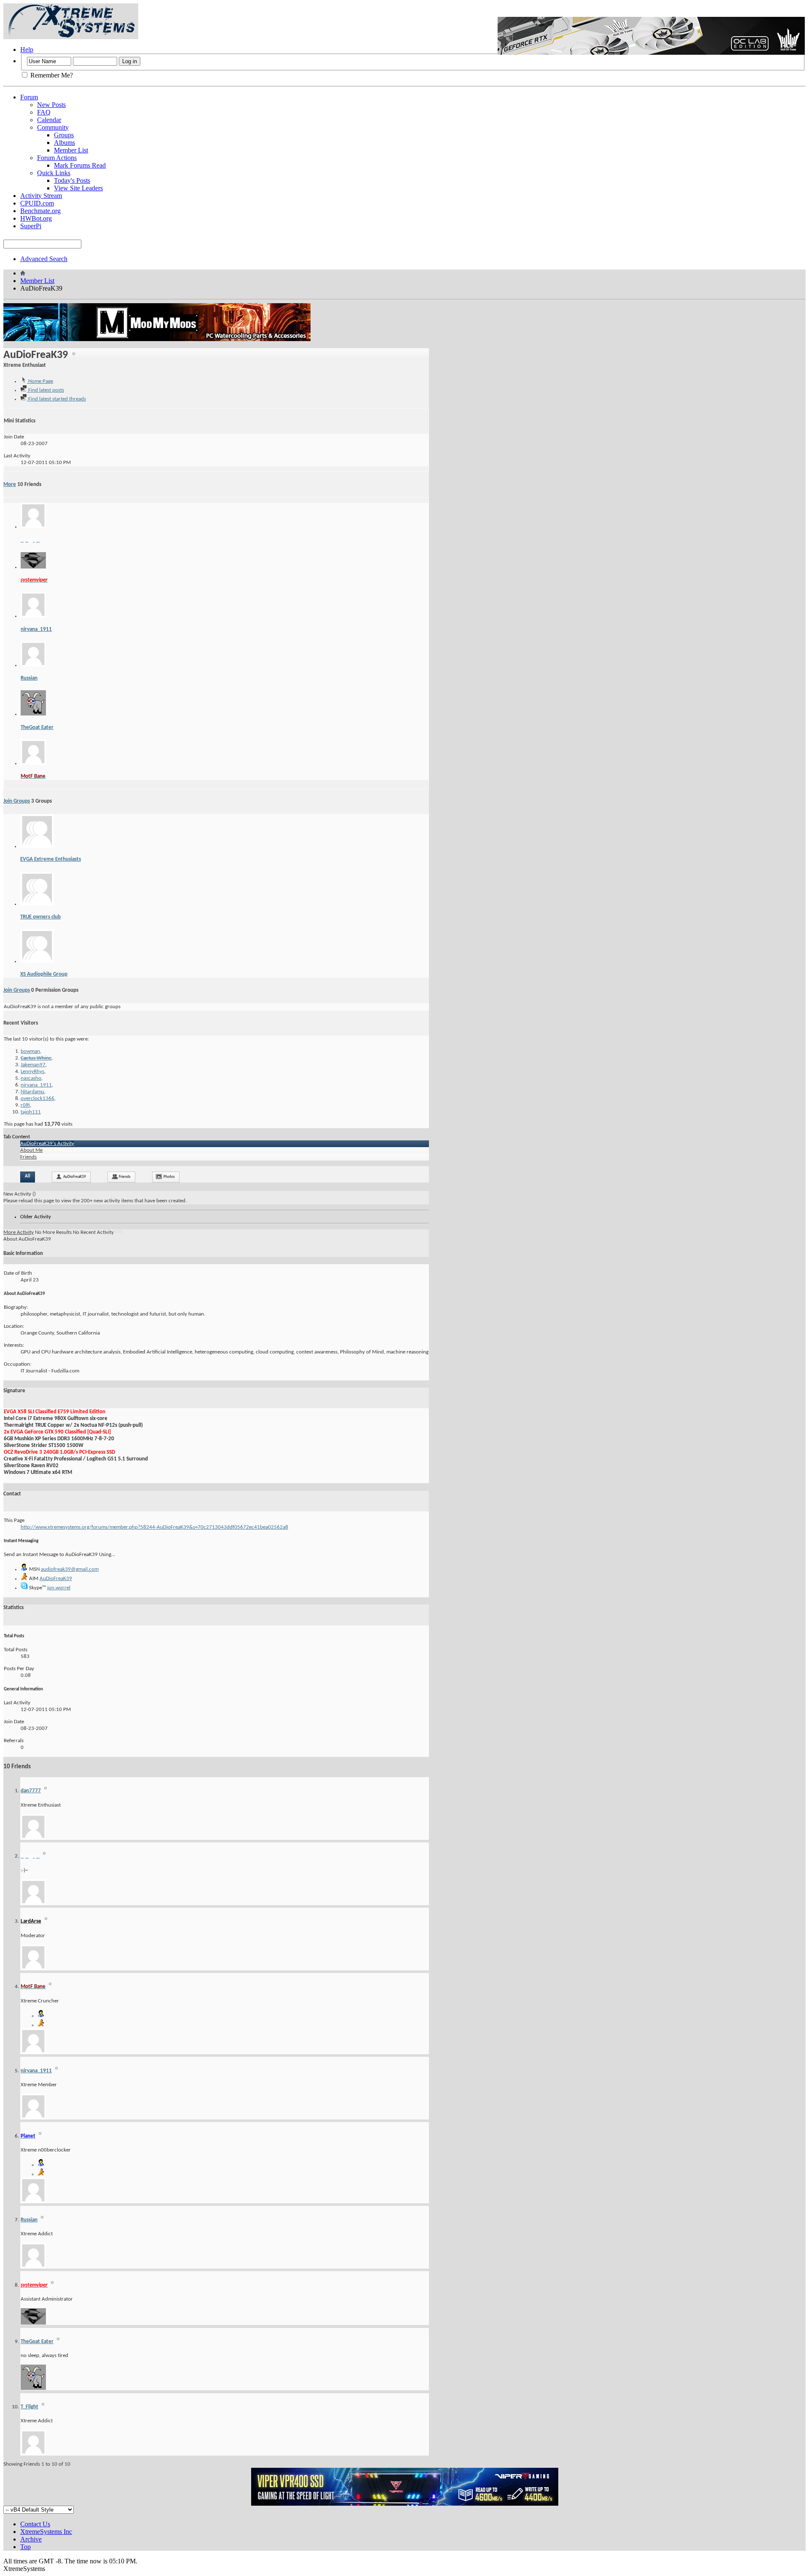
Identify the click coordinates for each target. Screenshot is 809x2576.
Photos (169, 1177)
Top (25, 2547)
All (28, 1176)
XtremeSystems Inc (46, 2532)
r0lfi (25, 1105)
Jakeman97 (33, 1065)
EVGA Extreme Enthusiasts (51, 859)
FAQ (44, 112)
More (10, 485)
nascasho (31, 1078)
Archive (31, 2539)
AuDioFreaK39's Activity (47, 1144)
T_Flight (29, 2407)
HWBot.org (36, 218)
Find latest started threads (56, 399)
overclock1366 (38, 1098)
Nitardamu (32, 1092)
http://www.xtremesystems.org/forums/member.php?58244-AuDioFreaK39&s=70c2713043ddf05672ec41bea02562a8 (154, 1527)
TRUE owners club (40, 917)
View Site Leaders (78, 188)
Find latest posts (46, 390)
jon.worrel (59, 1588)
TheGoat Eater (37, 727)
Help (27, 49)
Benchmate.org (40, 211)
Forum (29, 97)
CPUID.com (37, 203)
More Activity (19, 1232)
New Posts (51, 105)
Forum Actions (57, 158)
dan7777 (31, 1791)
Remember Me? (51, 75)
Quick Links (54, 173)
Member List (71, 150)
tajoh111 (31, 1112)
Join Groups (17, 801)
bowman (30, 1051)
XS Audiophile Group (44, 974)
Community (53, 127)
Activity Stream (41, 196)
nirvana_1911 (36, 629)
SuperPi (31, 226)
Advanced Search (44, 259)
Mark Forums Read (80, 165)
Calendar (49, 120)
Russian (29, 678)
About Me (31, 1150)
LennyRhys (32, 1072)
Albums (64, 143)
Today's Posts (72, 180)
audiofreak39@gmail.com (70, 1569)
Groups (64, 135)
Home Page (40, 381)
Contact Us (35, 2524)
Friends (28, 1157)
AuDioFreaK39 (75, 1177)
